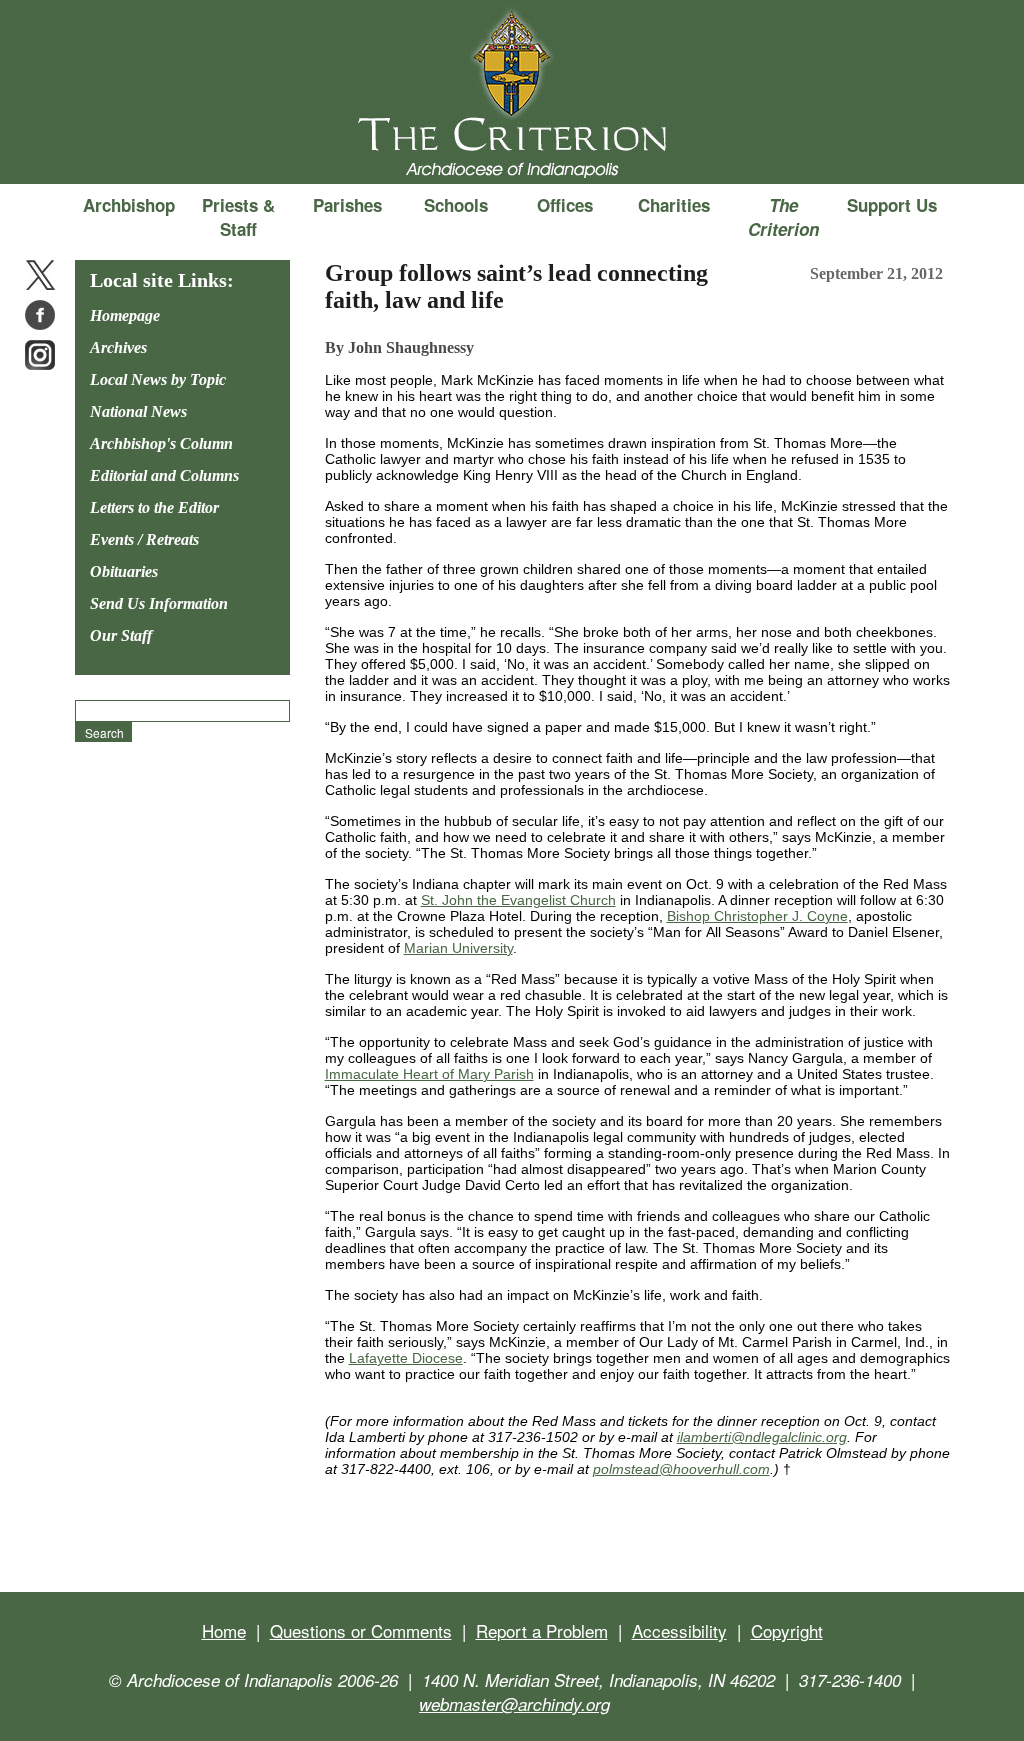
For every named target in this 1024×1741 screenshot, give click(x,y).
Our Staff (121, 635)
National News (138, 411)
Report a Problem (542, 1630)
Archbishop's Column (161, 443)
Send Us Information (159, 603)
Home (224, 1630)
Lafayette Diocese (406, 1358)
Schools (456, 205)
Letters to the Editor (154, 507)
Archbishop (129, 205)
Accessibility (679, 1630)
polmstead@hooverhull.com (681, 1469)
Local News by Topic (158, 379)
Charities (674, 205)
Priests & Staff (238, 217)
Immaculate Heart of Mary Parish (429, 1074)
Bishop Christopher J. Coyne (757, 916)
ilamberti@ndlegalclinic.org (762, 1437)
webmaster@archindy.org (514, 1704)
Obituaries (124, 571)
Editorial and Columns (164, 475)
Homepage (125, 315)
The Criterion (512, 151)
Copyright (787, 1630)
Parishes (347, 205)
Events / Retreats (144, 539)
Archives (118, 347)
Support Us (892, 205)
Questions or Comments (361, 1630)
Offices (565, 205)
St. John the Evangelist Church (518, 900)
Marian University (458, 948)
